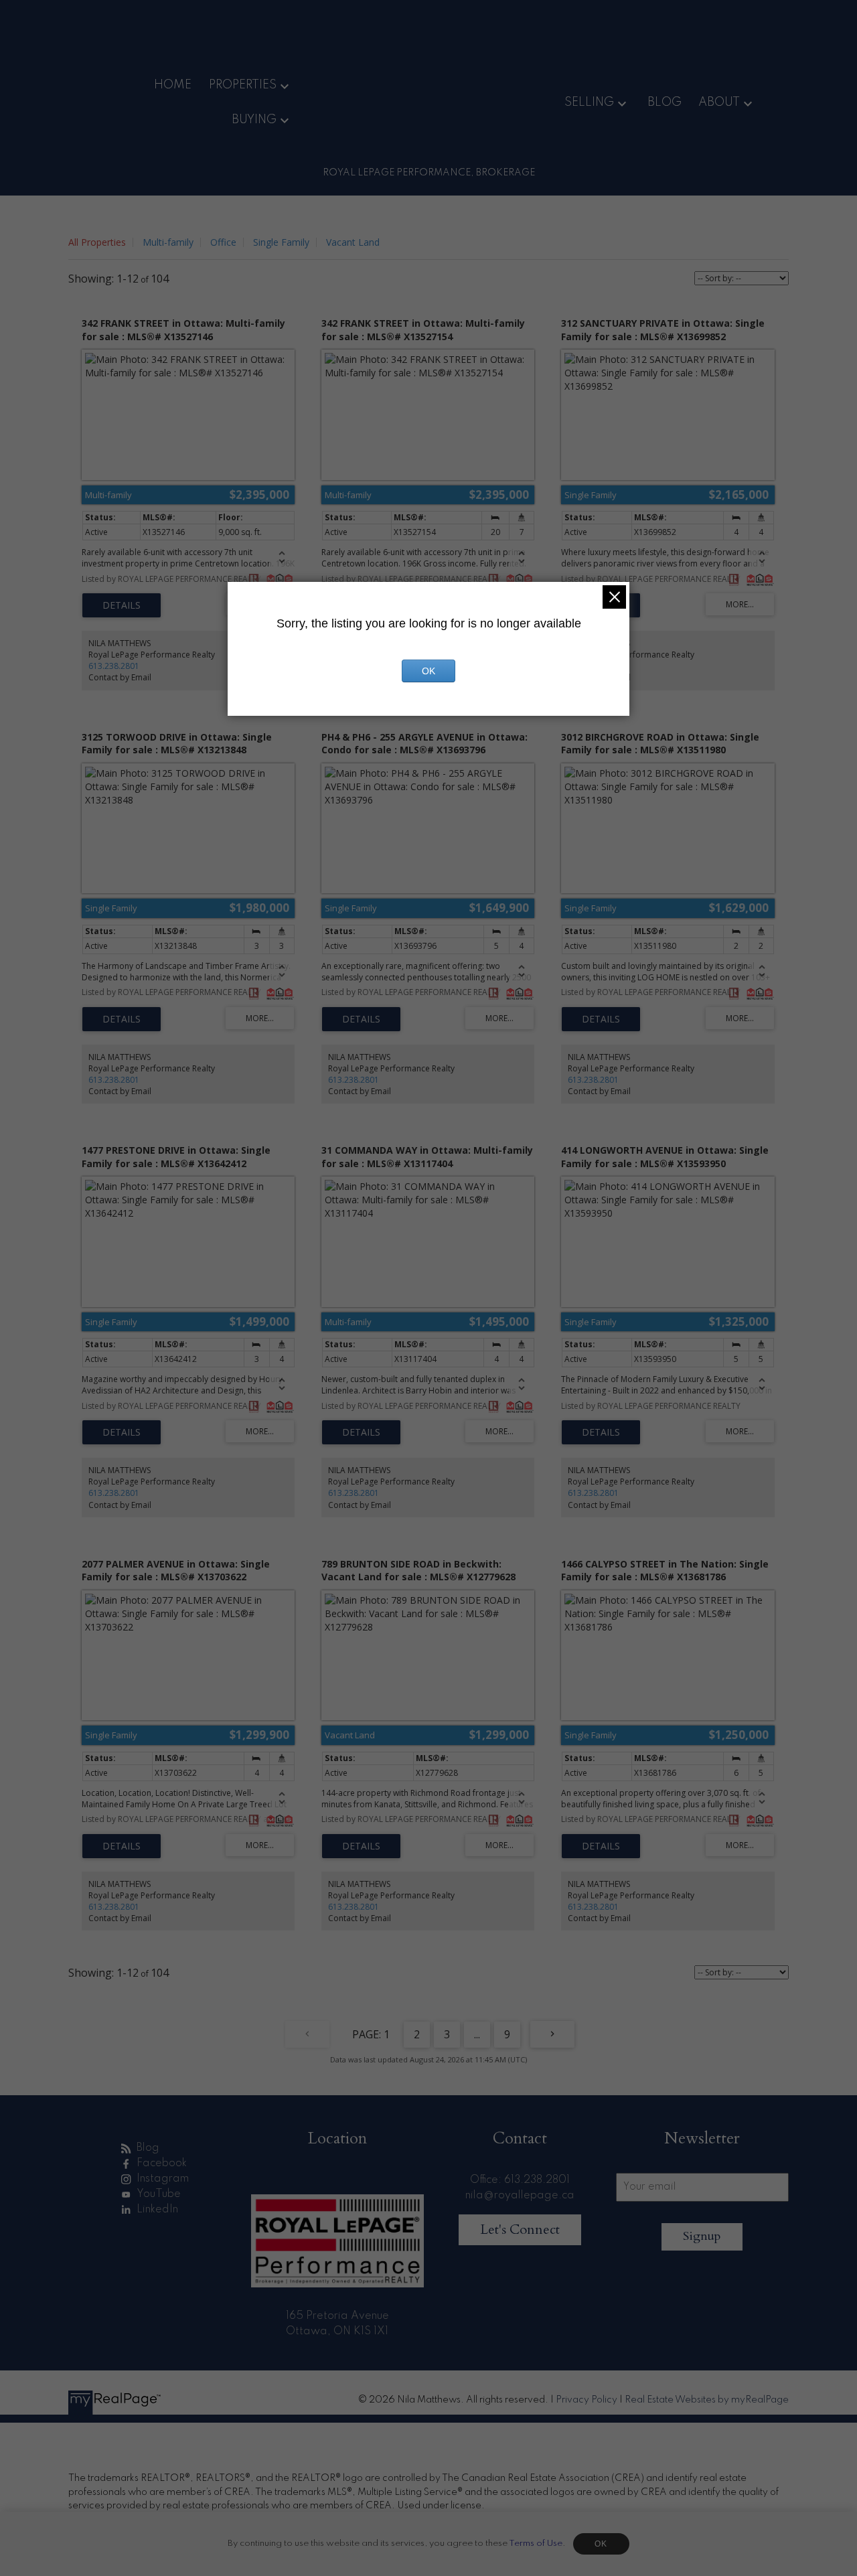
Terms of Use (536, 2544)
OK (601, 2544)
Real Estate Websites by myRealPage (707, 2400)
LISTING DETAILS (122, 605)
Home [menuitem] (173, 85)
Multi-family (168, 242)
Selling (589, 102)
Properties (243, 85)
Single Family (281, 242)
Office (223, 242)
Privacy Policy (587, 2400)
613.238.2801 (114, 666)
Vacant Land (353, 242)
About (719, 102)
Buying (254, 120)
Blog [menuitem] (665, 102)
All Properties (97, 242)
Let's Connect (520, 2229)
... (477, 2034)
